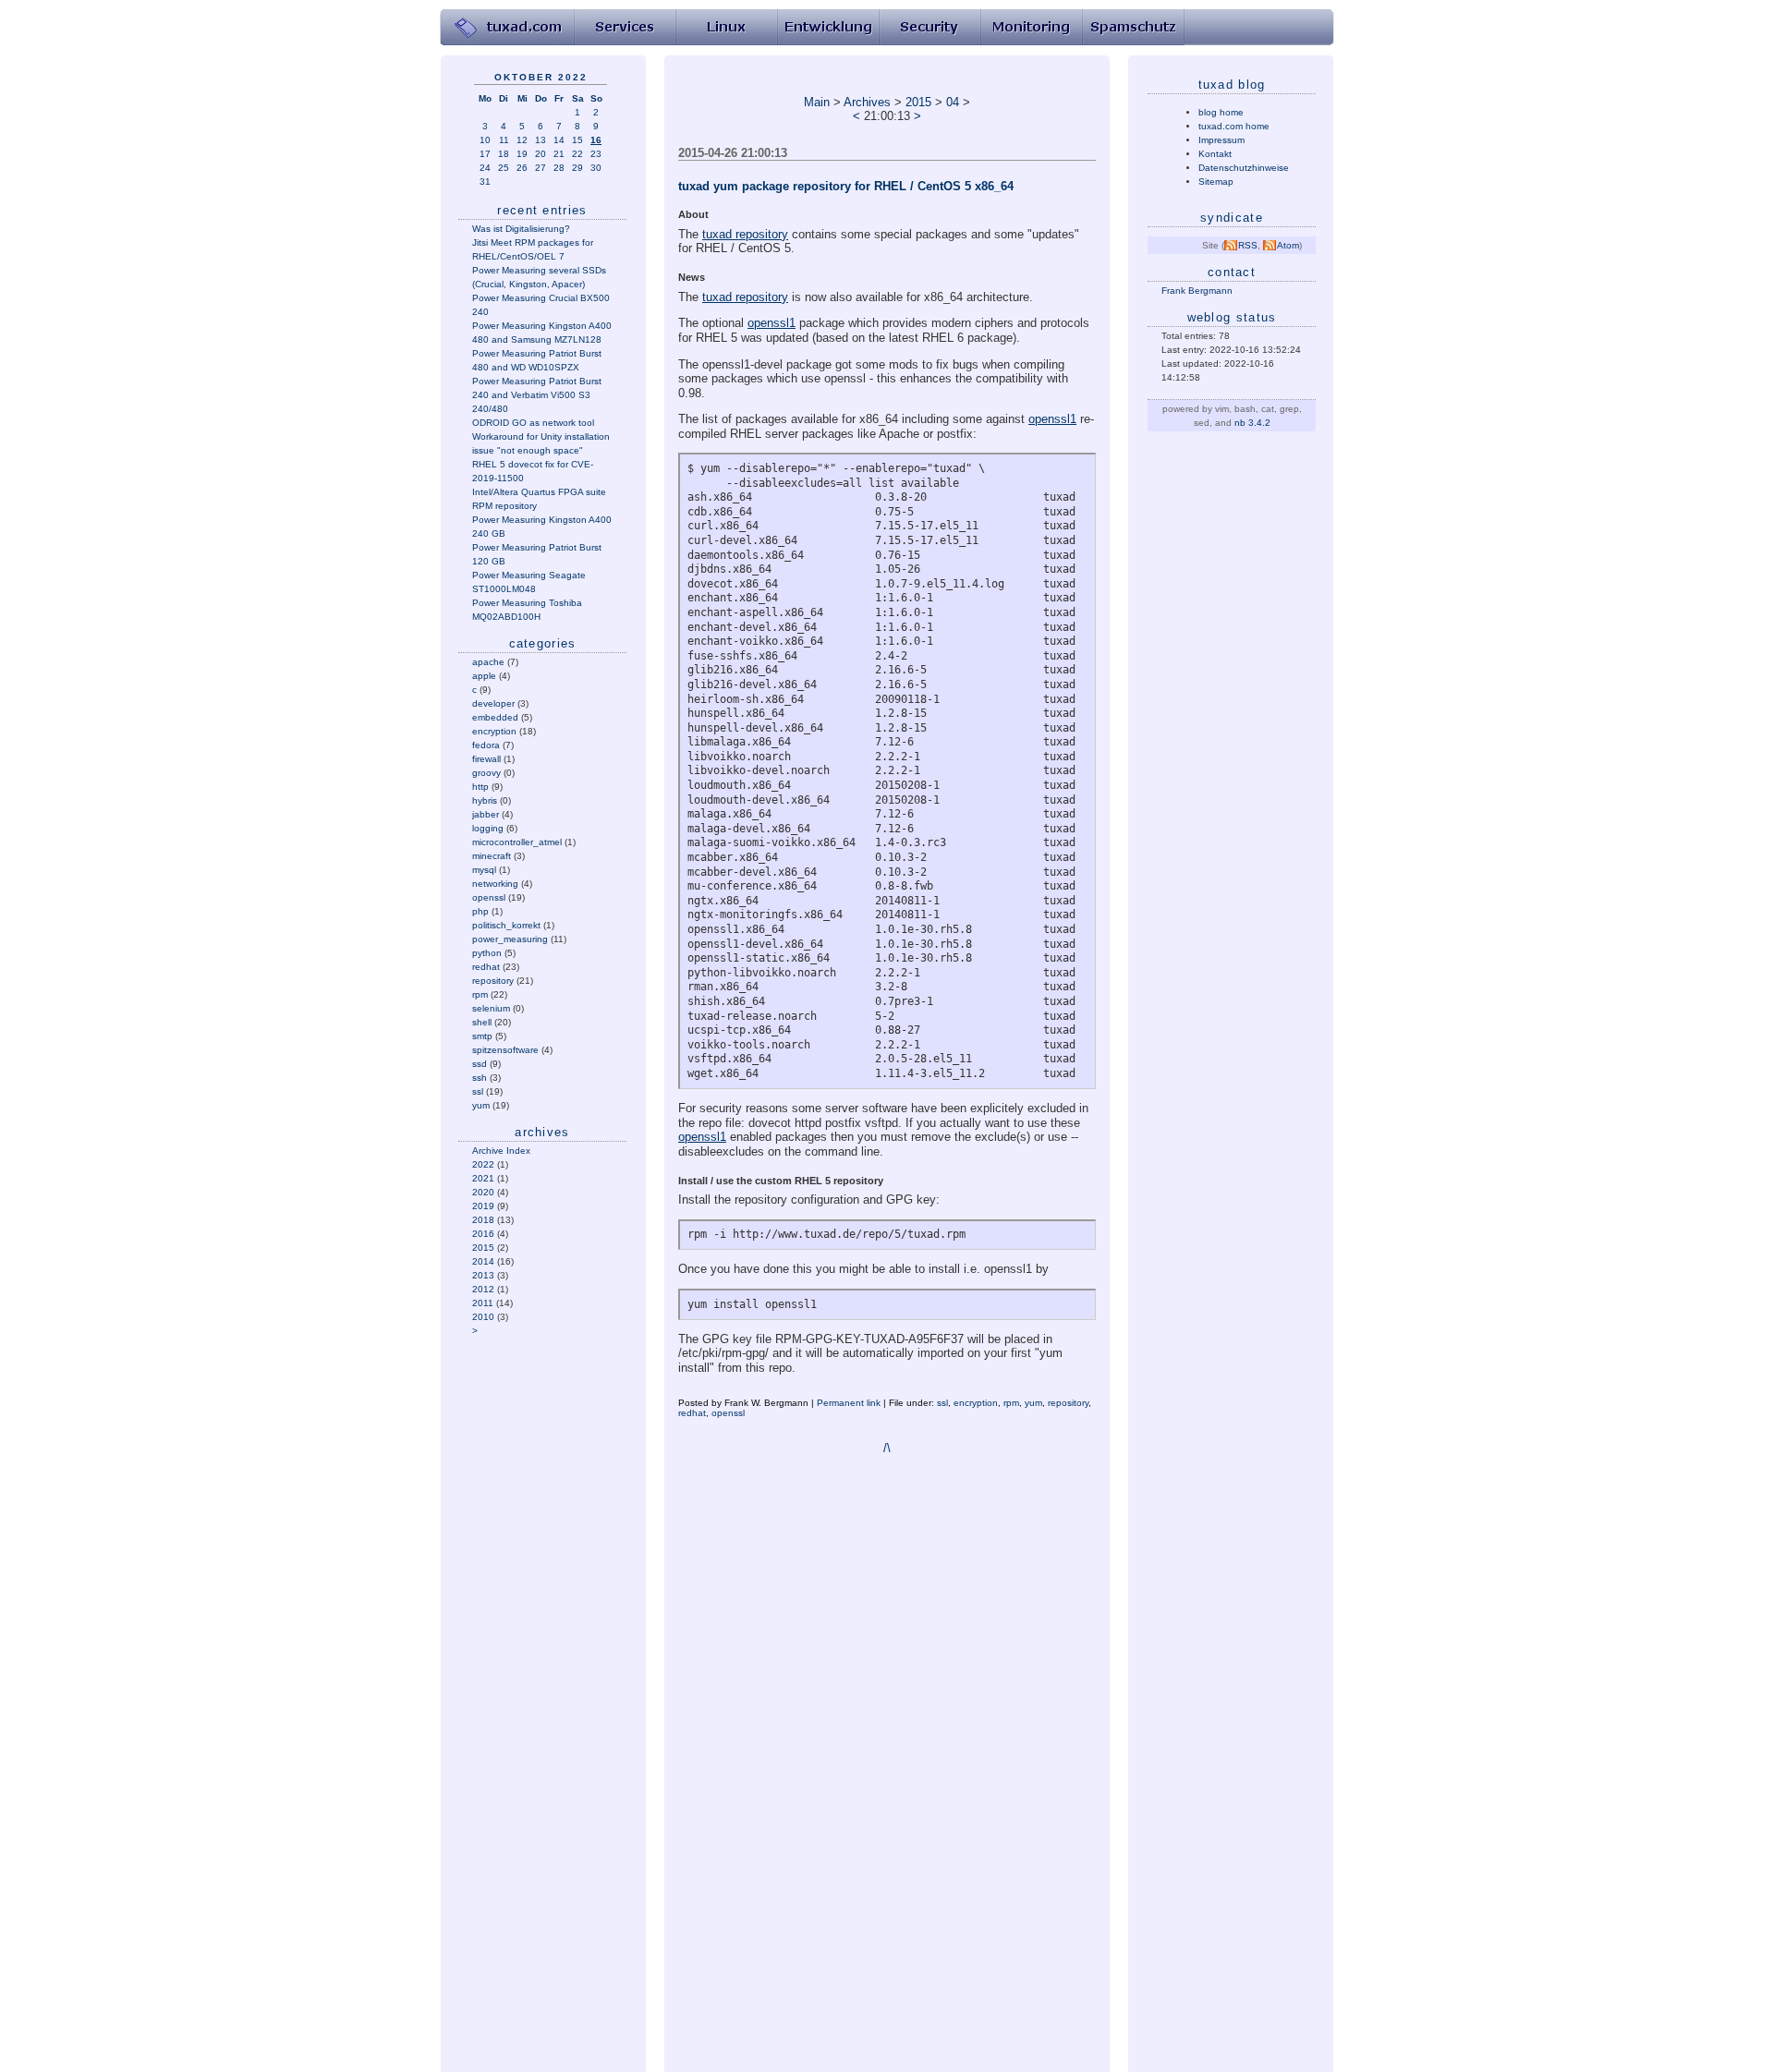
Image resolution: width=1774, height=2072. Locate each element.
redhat (486, 967)
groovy (486, 773)
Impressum (1221, 140)
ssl (478, 1091)
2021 (483, 1178)
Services (625, 28)
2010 (483, 1317)
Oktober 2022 (541, 77)
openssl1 (772, 323)
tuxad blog (1232, 85)
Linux (726, 28)
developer (493, 703)
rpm (480, 994)
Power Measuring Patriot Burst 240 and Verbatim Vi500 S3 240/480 (537, 395)
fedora (486, 745)
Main (817, 102)
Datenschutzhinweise (1244, 168)
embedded (495, 717)
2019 (483, 1206)
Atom (1288, 245)
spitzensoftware (505, 1050)
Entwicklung (828, 28)
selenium (491, 1008)
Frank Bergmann (1197, 291)
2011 (483, 1303)
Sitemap (1216, 182)
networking (495, 884)
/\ (887, 1448)
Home (507, 28)
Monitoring (1031, 28)
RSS (1248, 245)
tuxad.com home (1234, 126)
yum (481, 1105)
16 (596, 140)
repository (493, 981)
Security (930, 28)
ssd (480, 1064)
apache (488, 662)
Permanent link (849, 1403)
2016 (483, 1234)
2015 (483, 1248)
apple (484, 676)
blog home (1221, 112)
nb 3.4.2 (1252, 423)
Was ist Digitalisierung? (521, 229)
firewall (486, 759)
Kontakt (1215, 154)
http (480, 787)
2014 (483, 1261)
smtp (482, 1036)
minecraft (492, 856)
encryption (494, 731)
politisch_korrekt (506, 925)
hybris (485, 800)
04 (953, 102)
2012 (483, 1289)
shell (482, 1022)
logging (488, 828)
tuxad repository (745, 234)
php (480, 911)
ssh (480, 1078)
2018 (483, 1220)
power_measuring (510, 939)
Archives (867, 102)
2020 (483, 1192)
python (487, 953)
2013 (483, 1275)
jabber (486, 814)
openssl (489, 897)
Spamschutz (1133, 28)
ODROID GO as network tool (533, 423)
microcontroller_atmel (517, 842)
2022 (483, 1164)
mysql (484, 870)
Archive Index (501, 1151)
